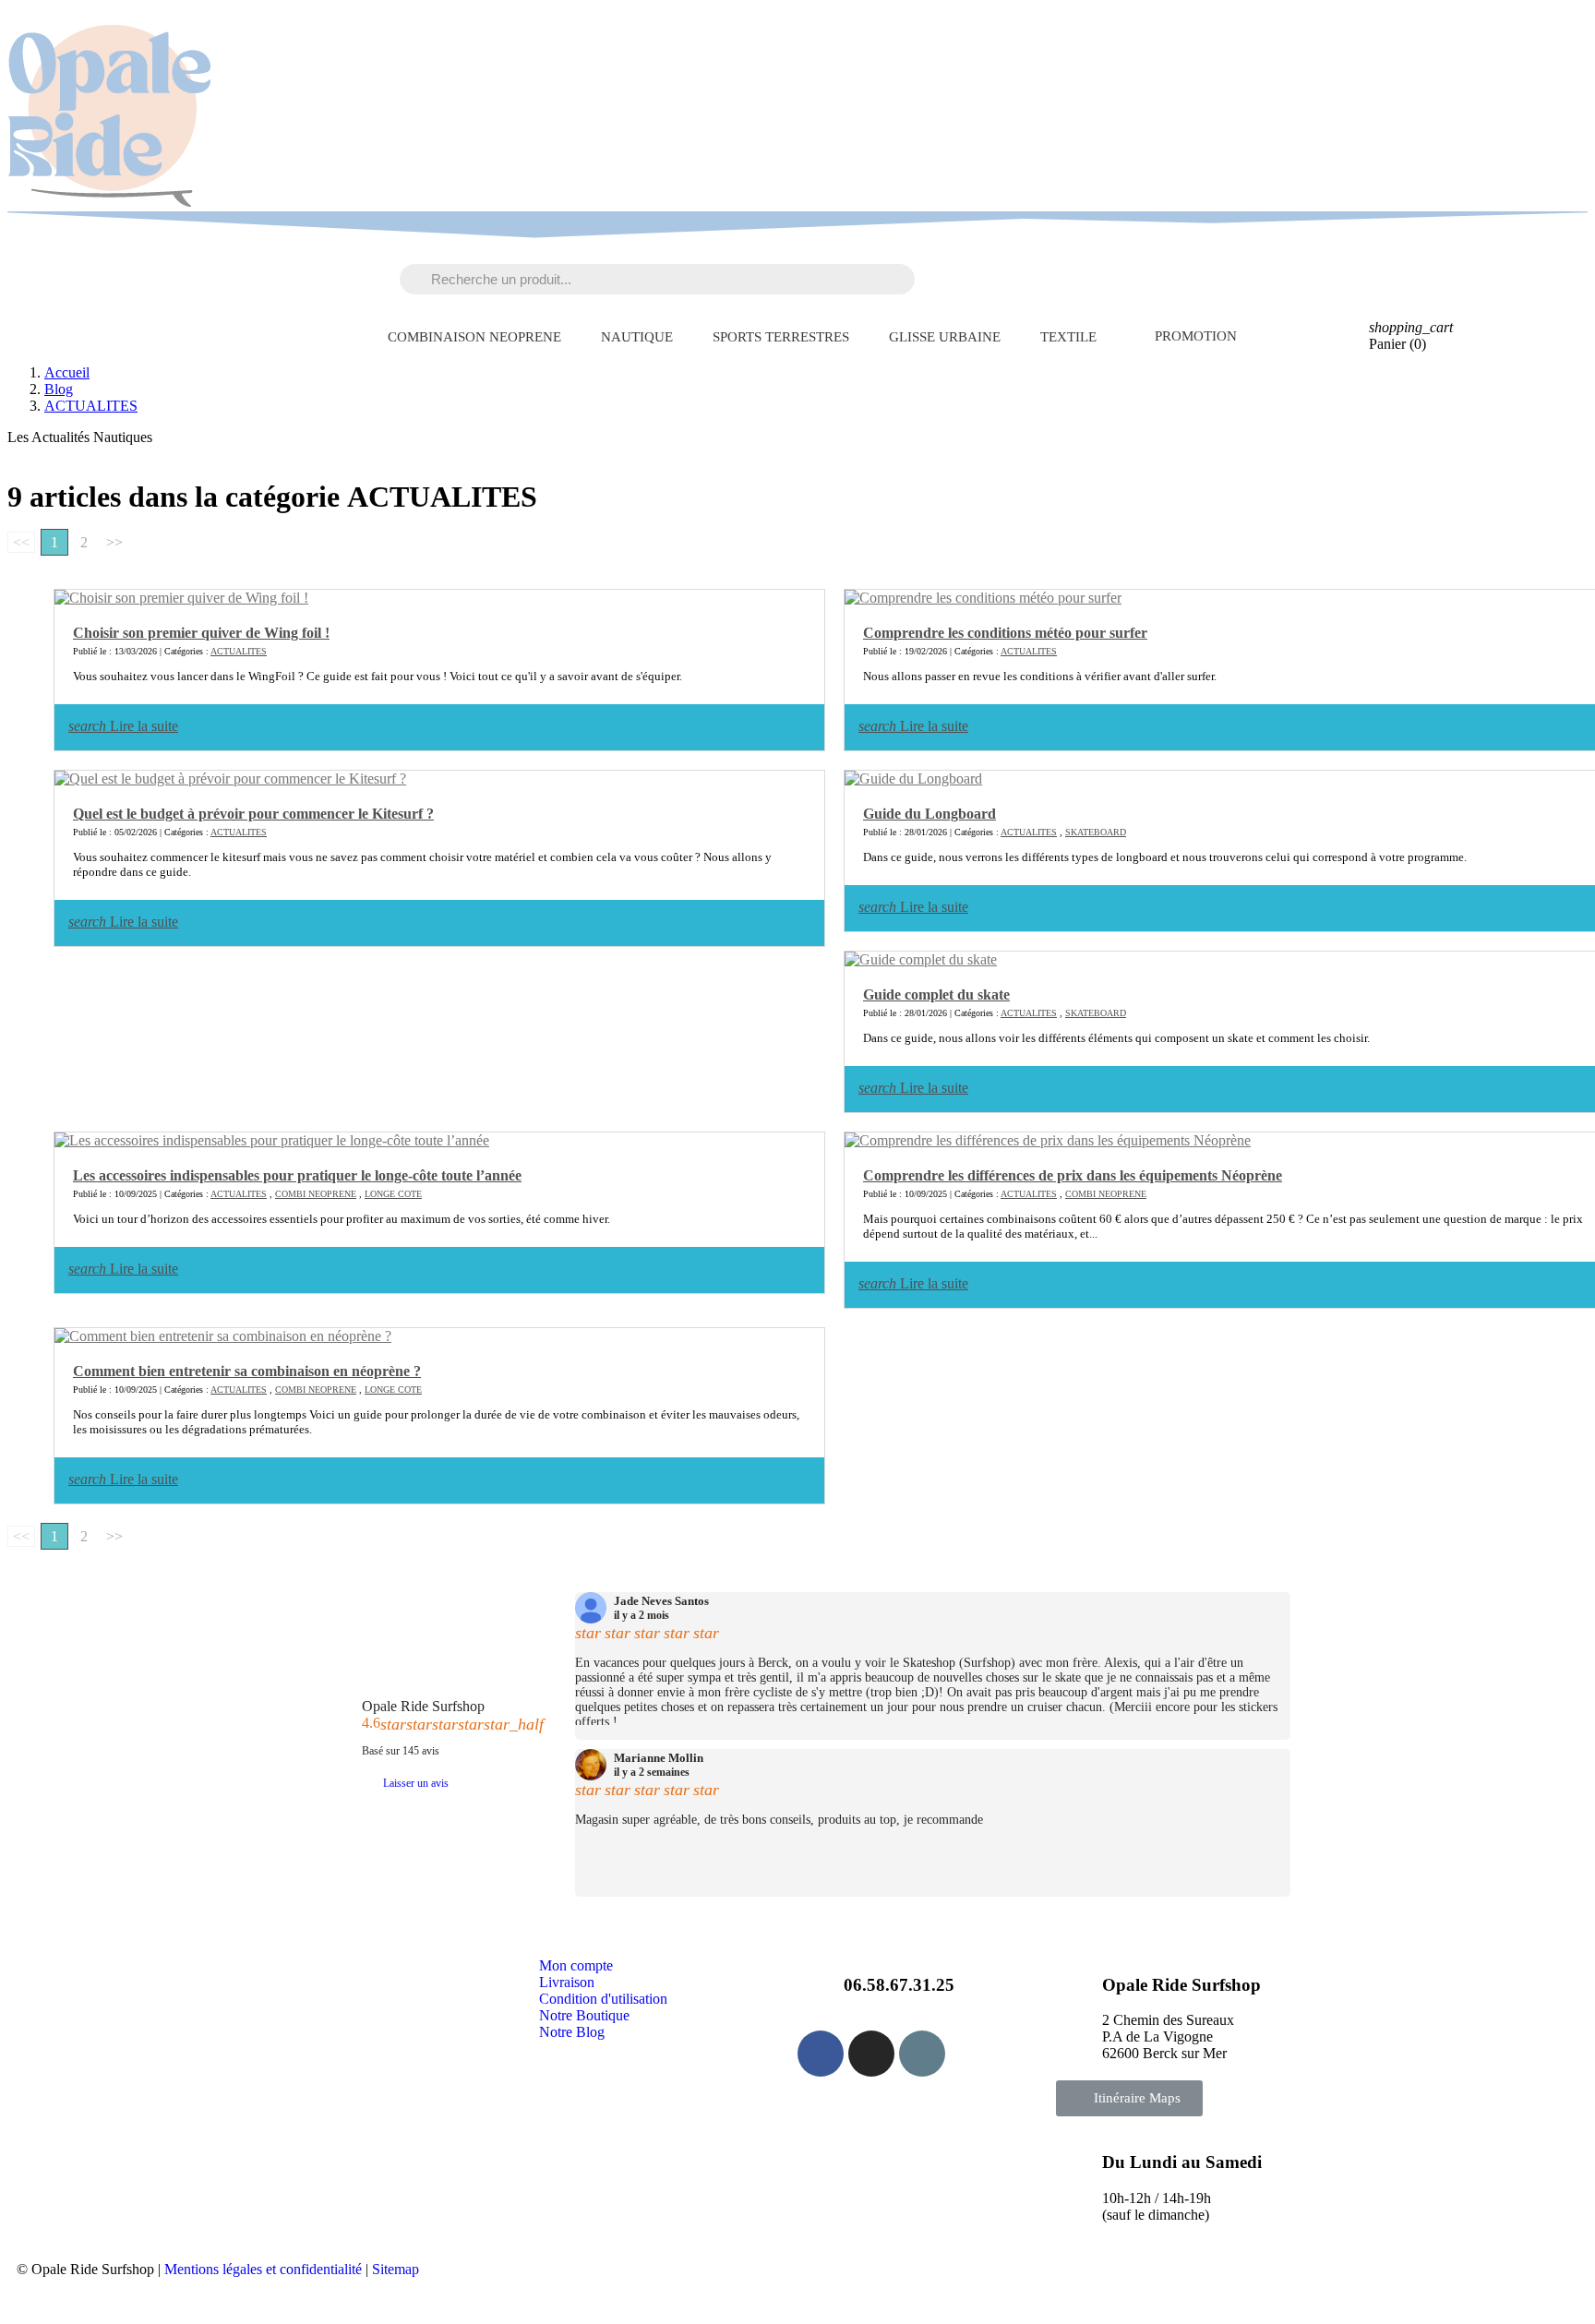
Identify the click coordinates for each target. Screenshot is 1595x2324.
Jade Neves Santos (661, 1601)
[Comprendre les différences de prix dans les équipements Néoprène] (1048, 1141)
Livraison (567, 1982)
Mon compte (576, 1965)
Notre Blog (572, 2032)
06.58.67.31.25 (899, 1985)
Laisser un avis (416, 1783)
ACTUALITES (239, 651)
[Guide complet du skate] (921, 960)
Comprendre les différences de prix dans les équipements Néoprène (1073, 1175)
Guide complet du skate (936, 994)
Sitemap (396, 2269)
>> (114, 542)
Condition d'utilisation (603, 1999)
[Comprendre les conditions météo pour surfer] (983, 598)
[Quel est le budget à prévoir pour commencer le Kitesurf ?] (230, 779)
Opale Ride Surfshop (423, 1706)
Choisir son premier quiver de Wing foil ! (201, 633)
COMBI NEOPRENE (316, 1194)
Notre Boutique (584, 2015)
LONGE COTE (393, 1194)
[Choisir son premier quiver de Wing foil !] (181, 598)
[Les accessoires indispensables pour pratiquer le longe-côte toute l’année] (272, 1141)
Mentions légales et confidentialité (263, 2269)
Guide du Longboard (929, 814)
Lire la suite (123, 726)
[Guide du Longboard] (913, 779)
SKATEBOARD (1096, 832)
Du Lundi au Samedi (1182, 2162)
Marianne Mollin (659, 1758)
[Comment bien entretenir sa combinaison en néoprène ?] (223, 1336)
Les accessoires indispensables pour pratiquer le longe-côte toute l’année (297, 1175)
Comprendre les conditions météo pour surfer (1005, 633)
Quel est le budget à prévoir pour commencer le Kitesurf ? (253, 814)
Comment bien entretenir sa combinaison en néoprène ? (247, 1371)
